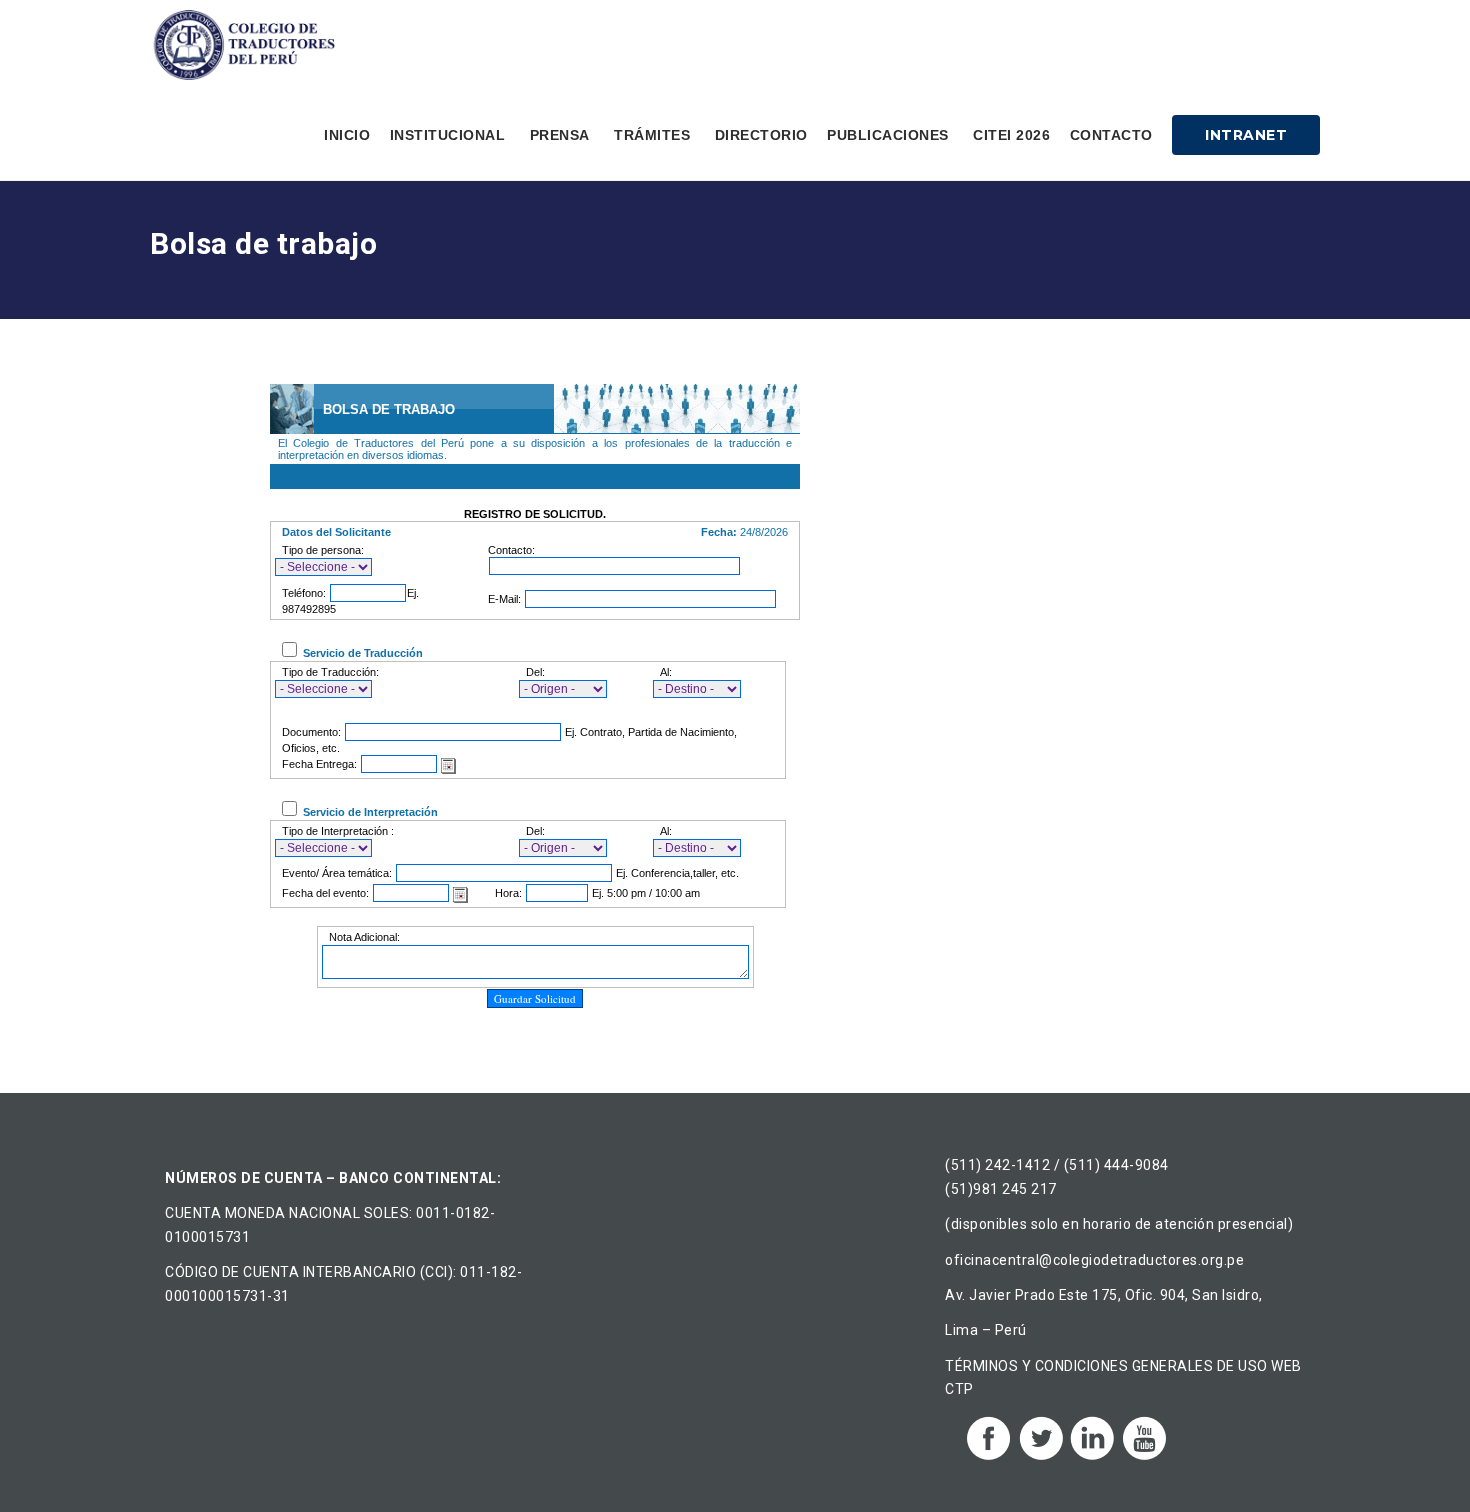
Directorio (761, 135)
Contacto (1111, 135)
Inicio (347, 135)
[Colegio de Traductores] (248, 45)
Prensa (560, 135)
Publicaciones (888, 135)
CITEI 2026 (1011, 135)
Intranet (1246, 135)
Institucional (448, 135)
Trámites (652, 135)
